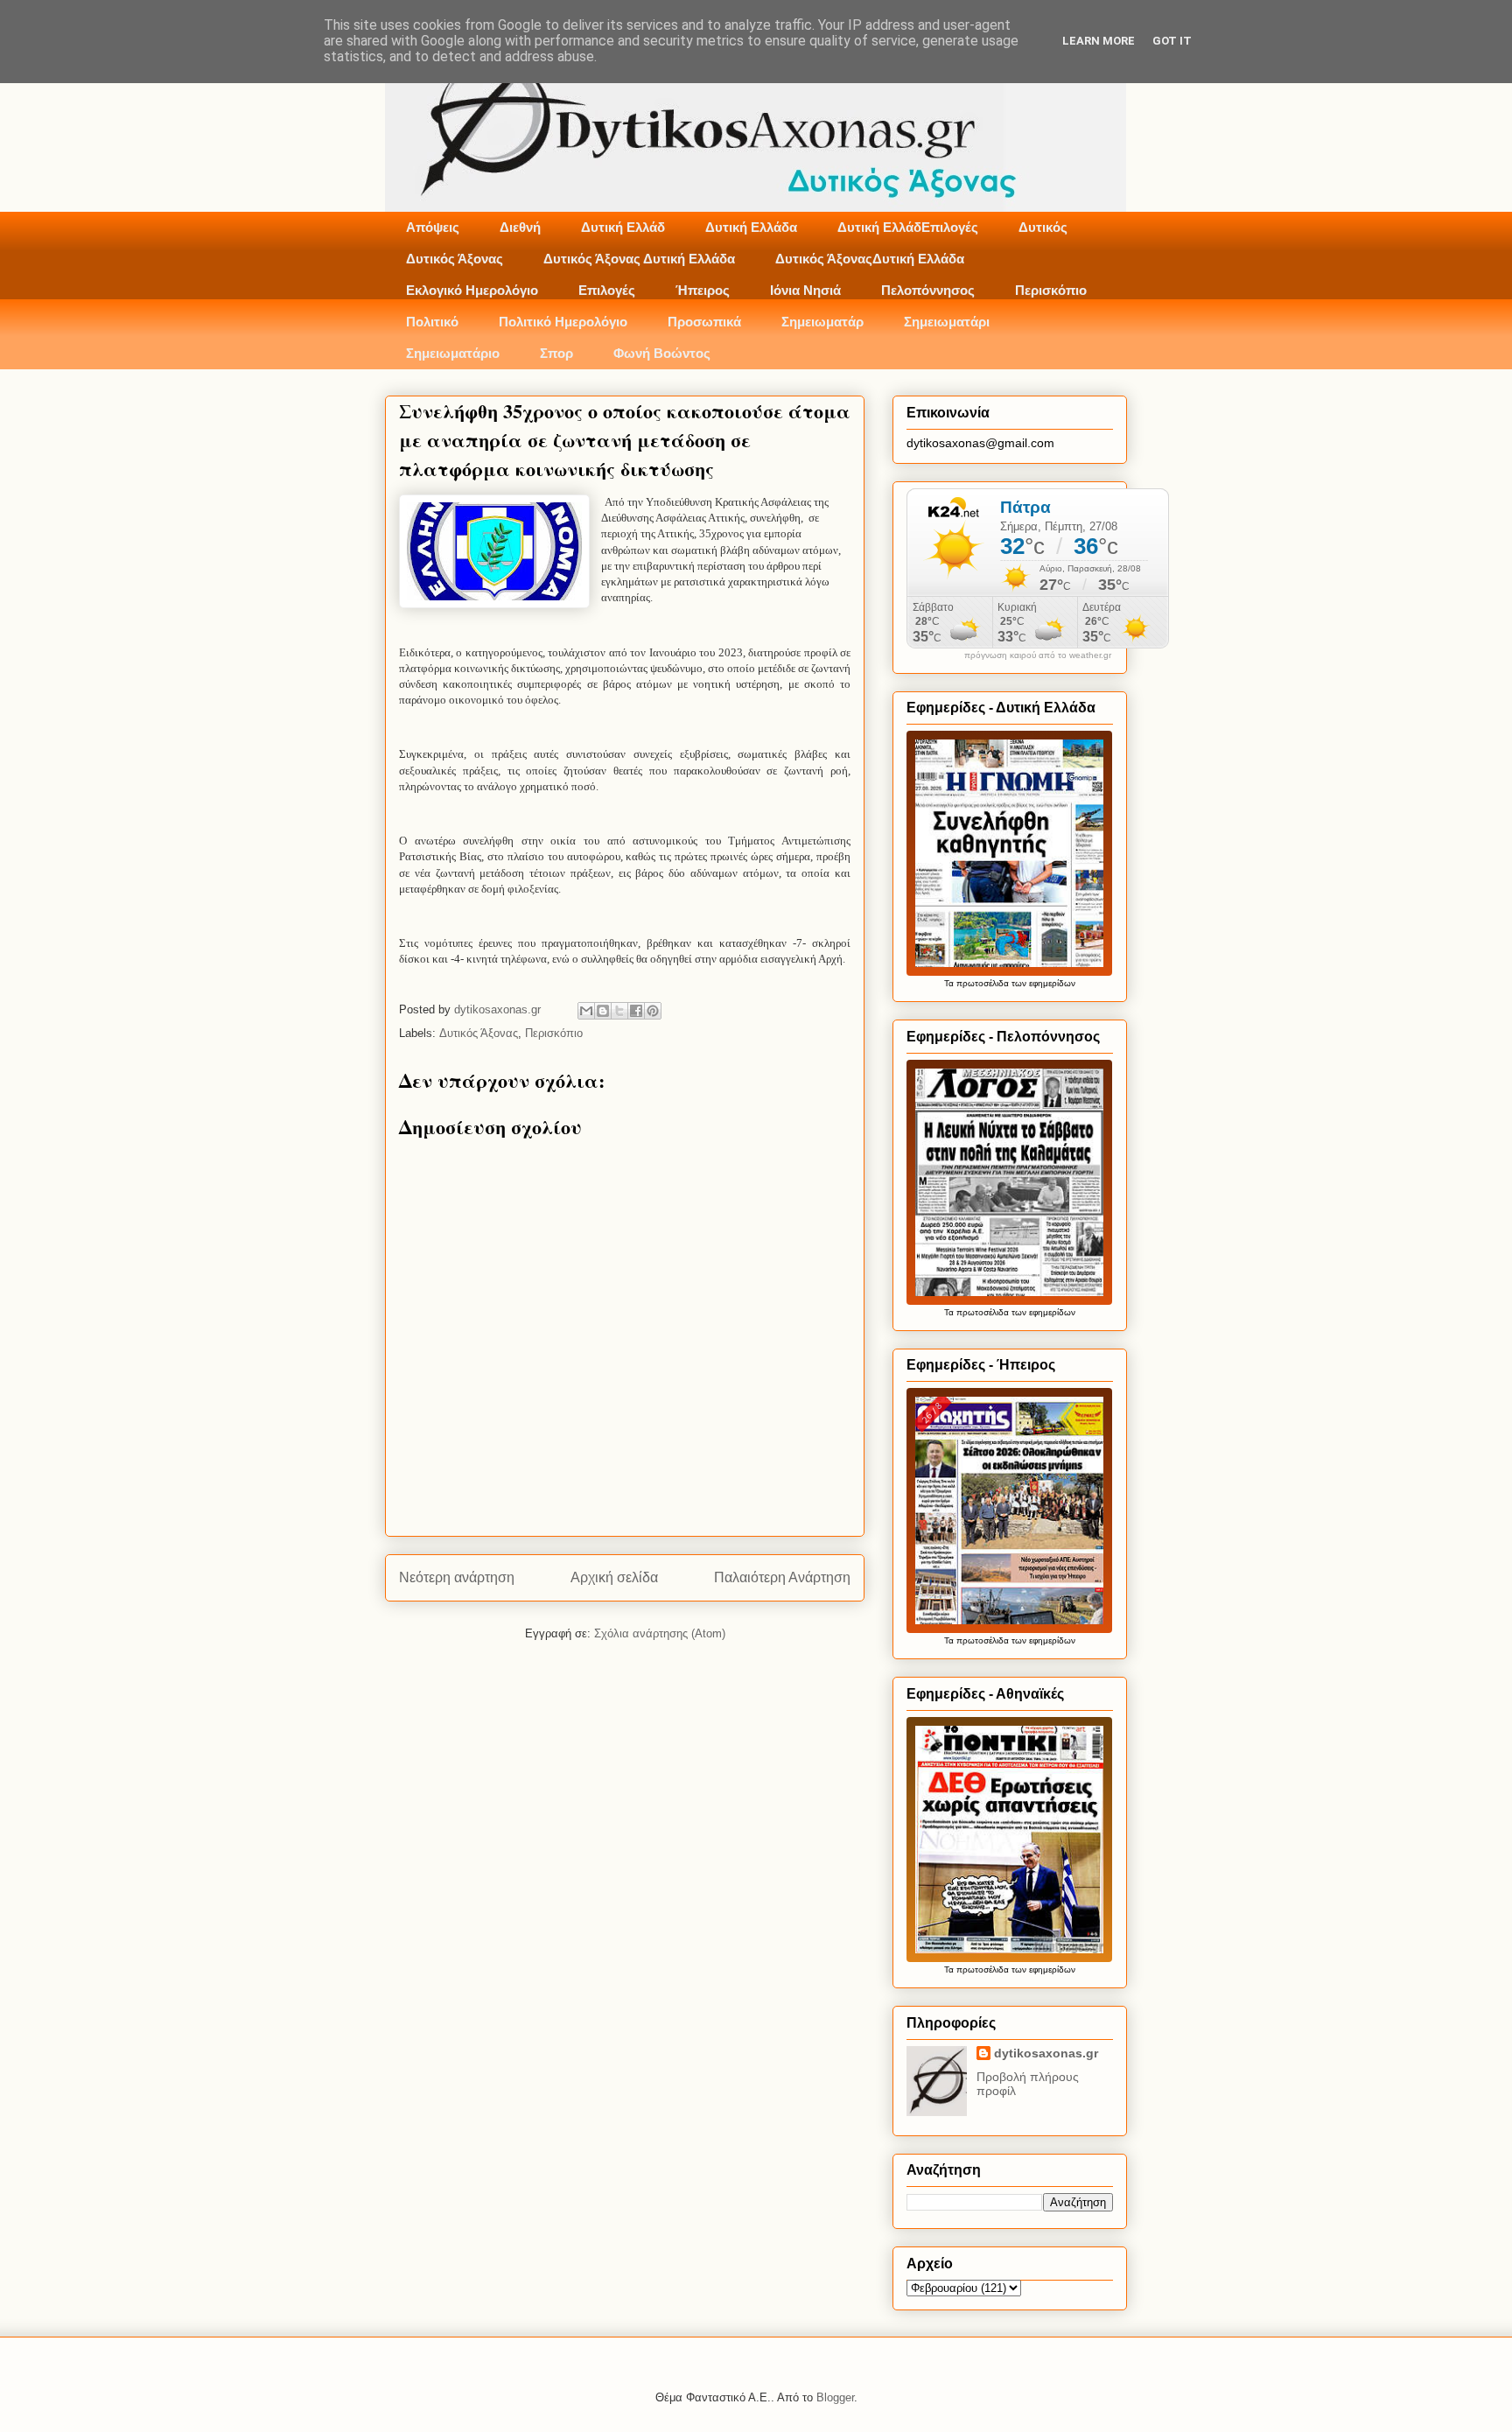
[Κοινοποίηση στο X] (619, 1011)
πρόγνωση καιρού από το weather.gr (1038, 655)
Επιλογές (607, 290)
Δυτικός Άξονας (455, 259)
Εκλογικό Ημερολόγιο (472, 290)
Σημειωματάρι (947, 322)
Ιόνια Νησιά (805, 290)
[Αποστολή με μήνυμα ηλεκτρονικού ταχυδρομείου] (586, 1011)
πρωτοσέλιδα (983, 983)
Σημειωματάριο (453, 353)
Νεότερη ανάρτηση (457, 1577)
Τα (950, 983)
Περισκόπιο (1051, 290)
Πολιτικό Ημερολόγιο (563, 322)
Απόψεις (433, 227)
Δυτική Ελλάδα (751, 227)
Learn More (1099, 41)
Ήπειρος (703, 290)
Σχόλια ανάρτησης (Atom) (660, 1633)
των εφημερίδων (1042, 983)
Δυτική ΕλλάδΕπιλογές (908, 227)
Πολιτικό (432, 322)
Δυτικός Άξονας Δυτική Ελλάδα (639, 259)
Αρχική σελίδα (614, 1577)
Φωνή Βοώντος (662, 353)
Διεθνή (520, 227)
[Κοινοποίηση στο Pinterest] (653, 1011)
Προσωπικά (704, 322)
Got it (1172, 41)
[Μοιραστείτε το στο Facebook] (636, 1011)
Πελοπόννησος (928, 290)
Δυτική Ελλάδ (623, 227)
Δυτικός (1043, 227)
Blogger (835, 2397)
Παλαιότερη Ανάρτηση (782, 1577)
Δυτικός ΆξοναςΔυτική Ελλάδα (870, 259)
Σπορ (556, 353)
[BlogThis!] (603, 1011)
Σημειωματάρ (822, 322)
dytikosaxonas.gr (1046, 2053)
